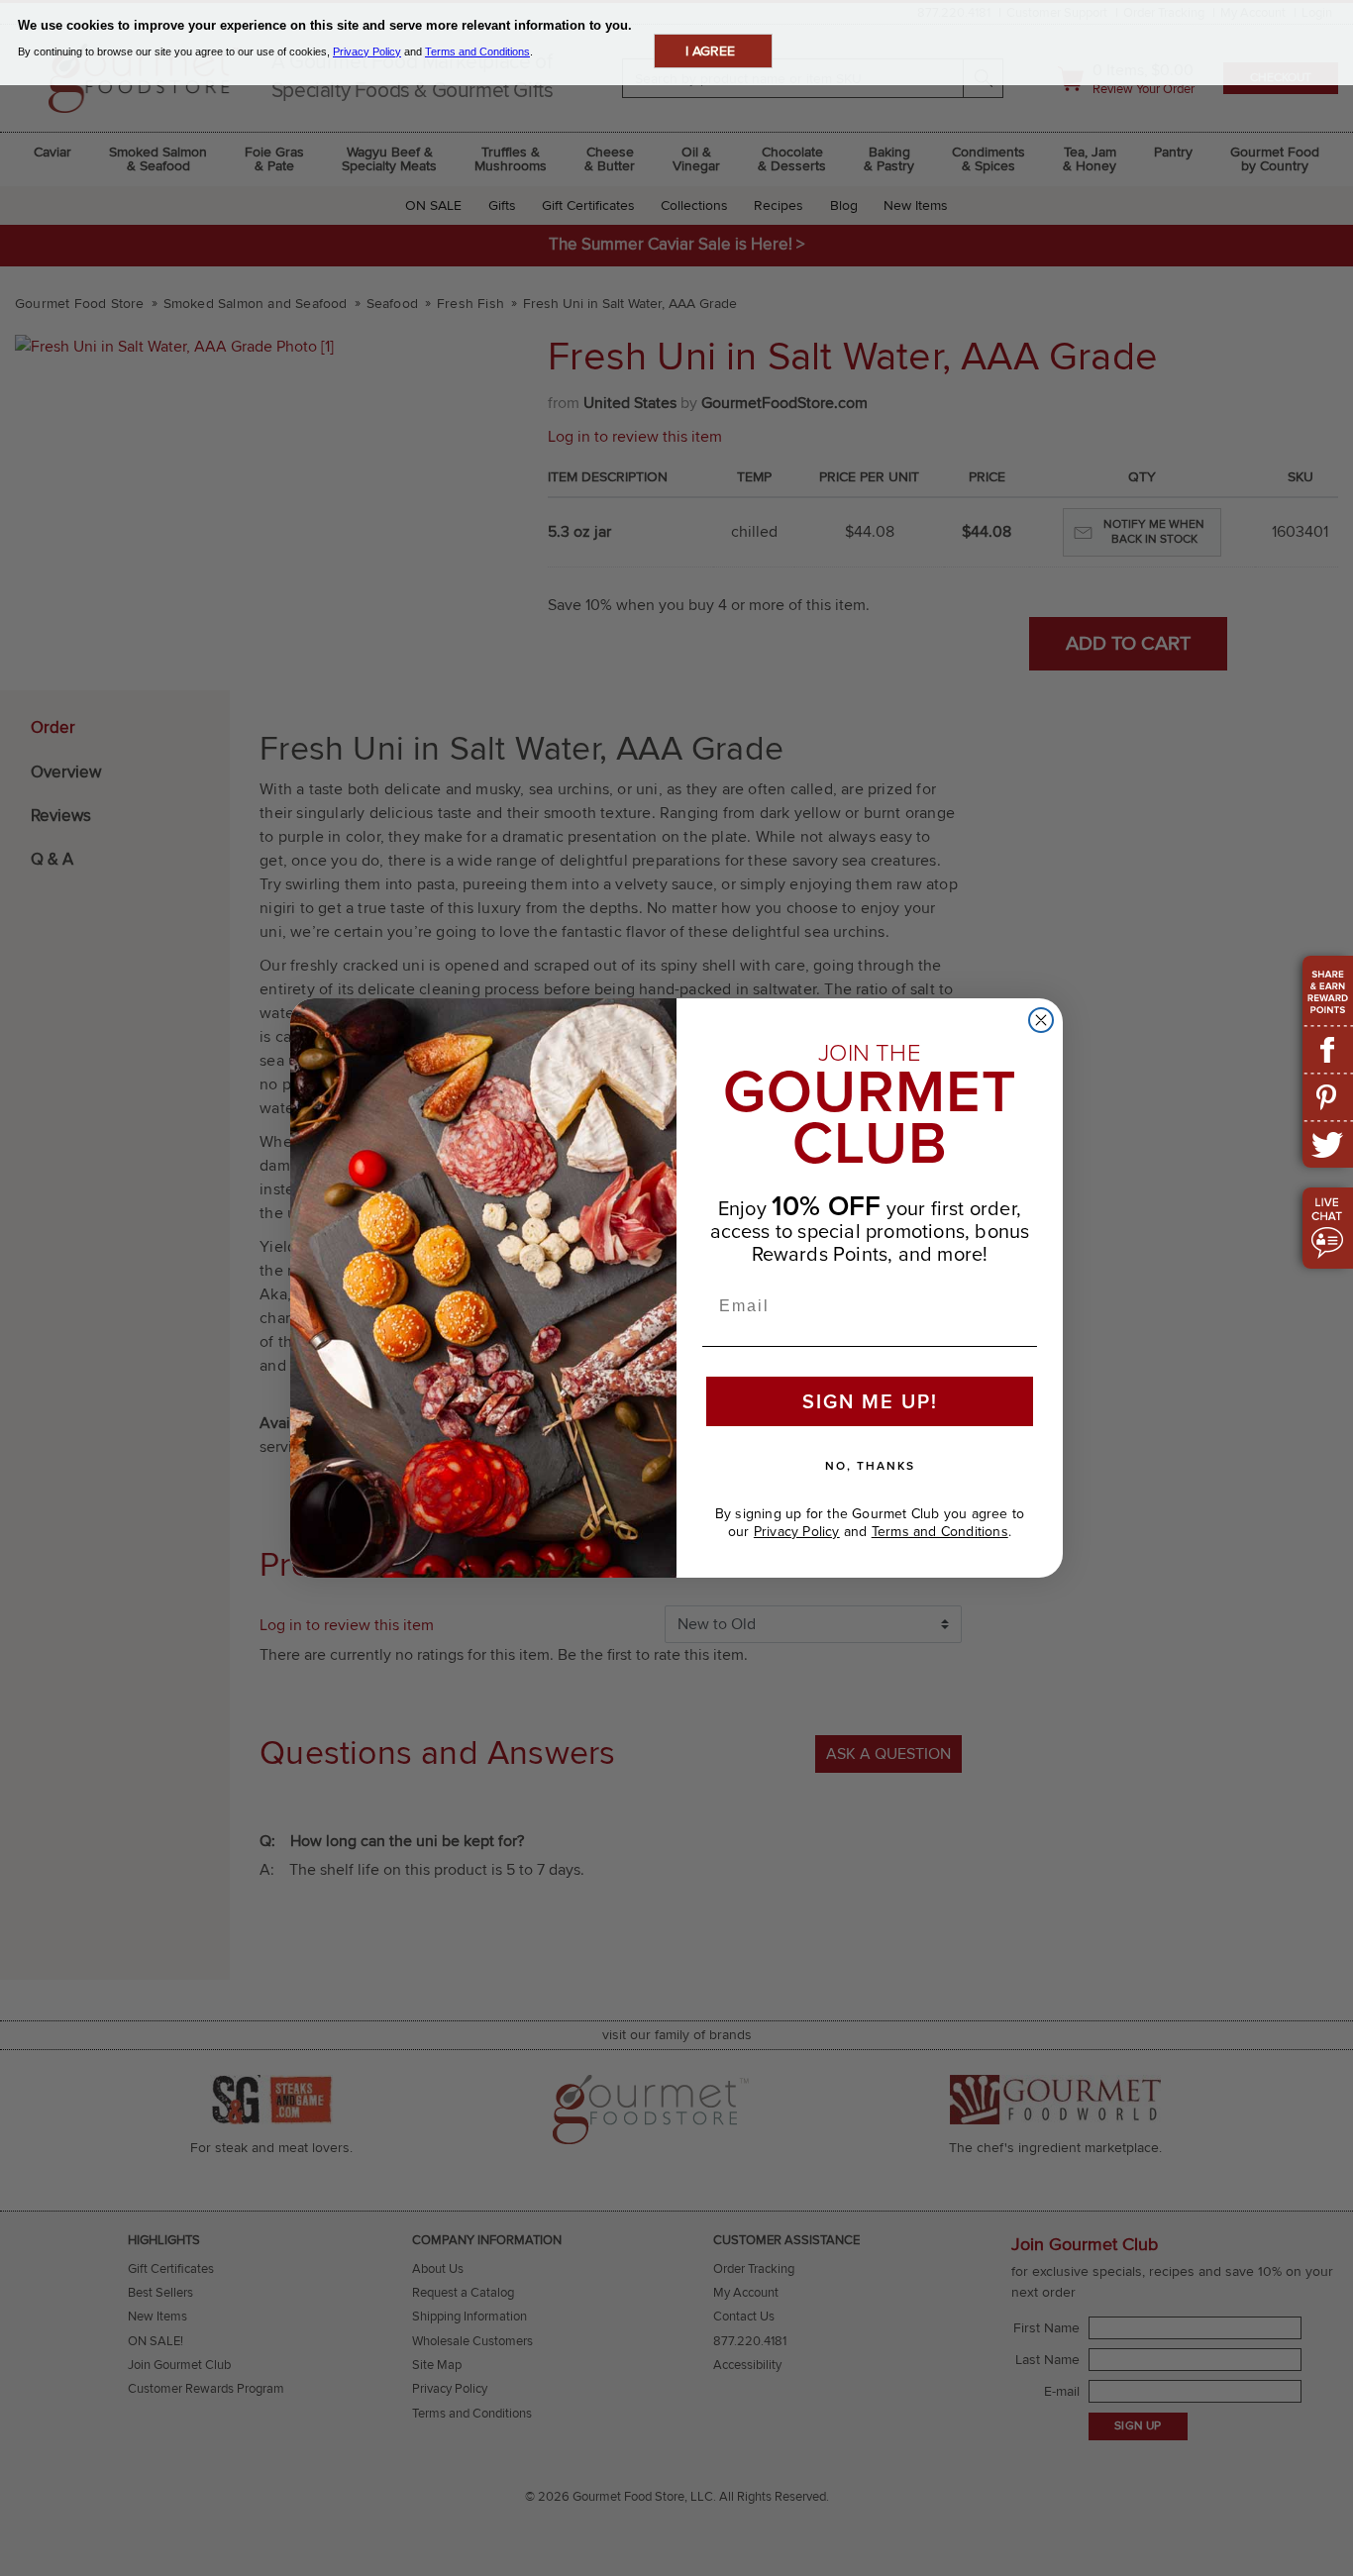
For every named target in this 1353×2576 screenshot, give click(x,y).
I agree (710, 51)
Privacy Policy (797, 1532)
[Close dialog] (1041, 1020)
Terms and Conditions (940, 1532)
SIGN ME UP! (870, 1401)
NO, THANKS (870, 1465)
